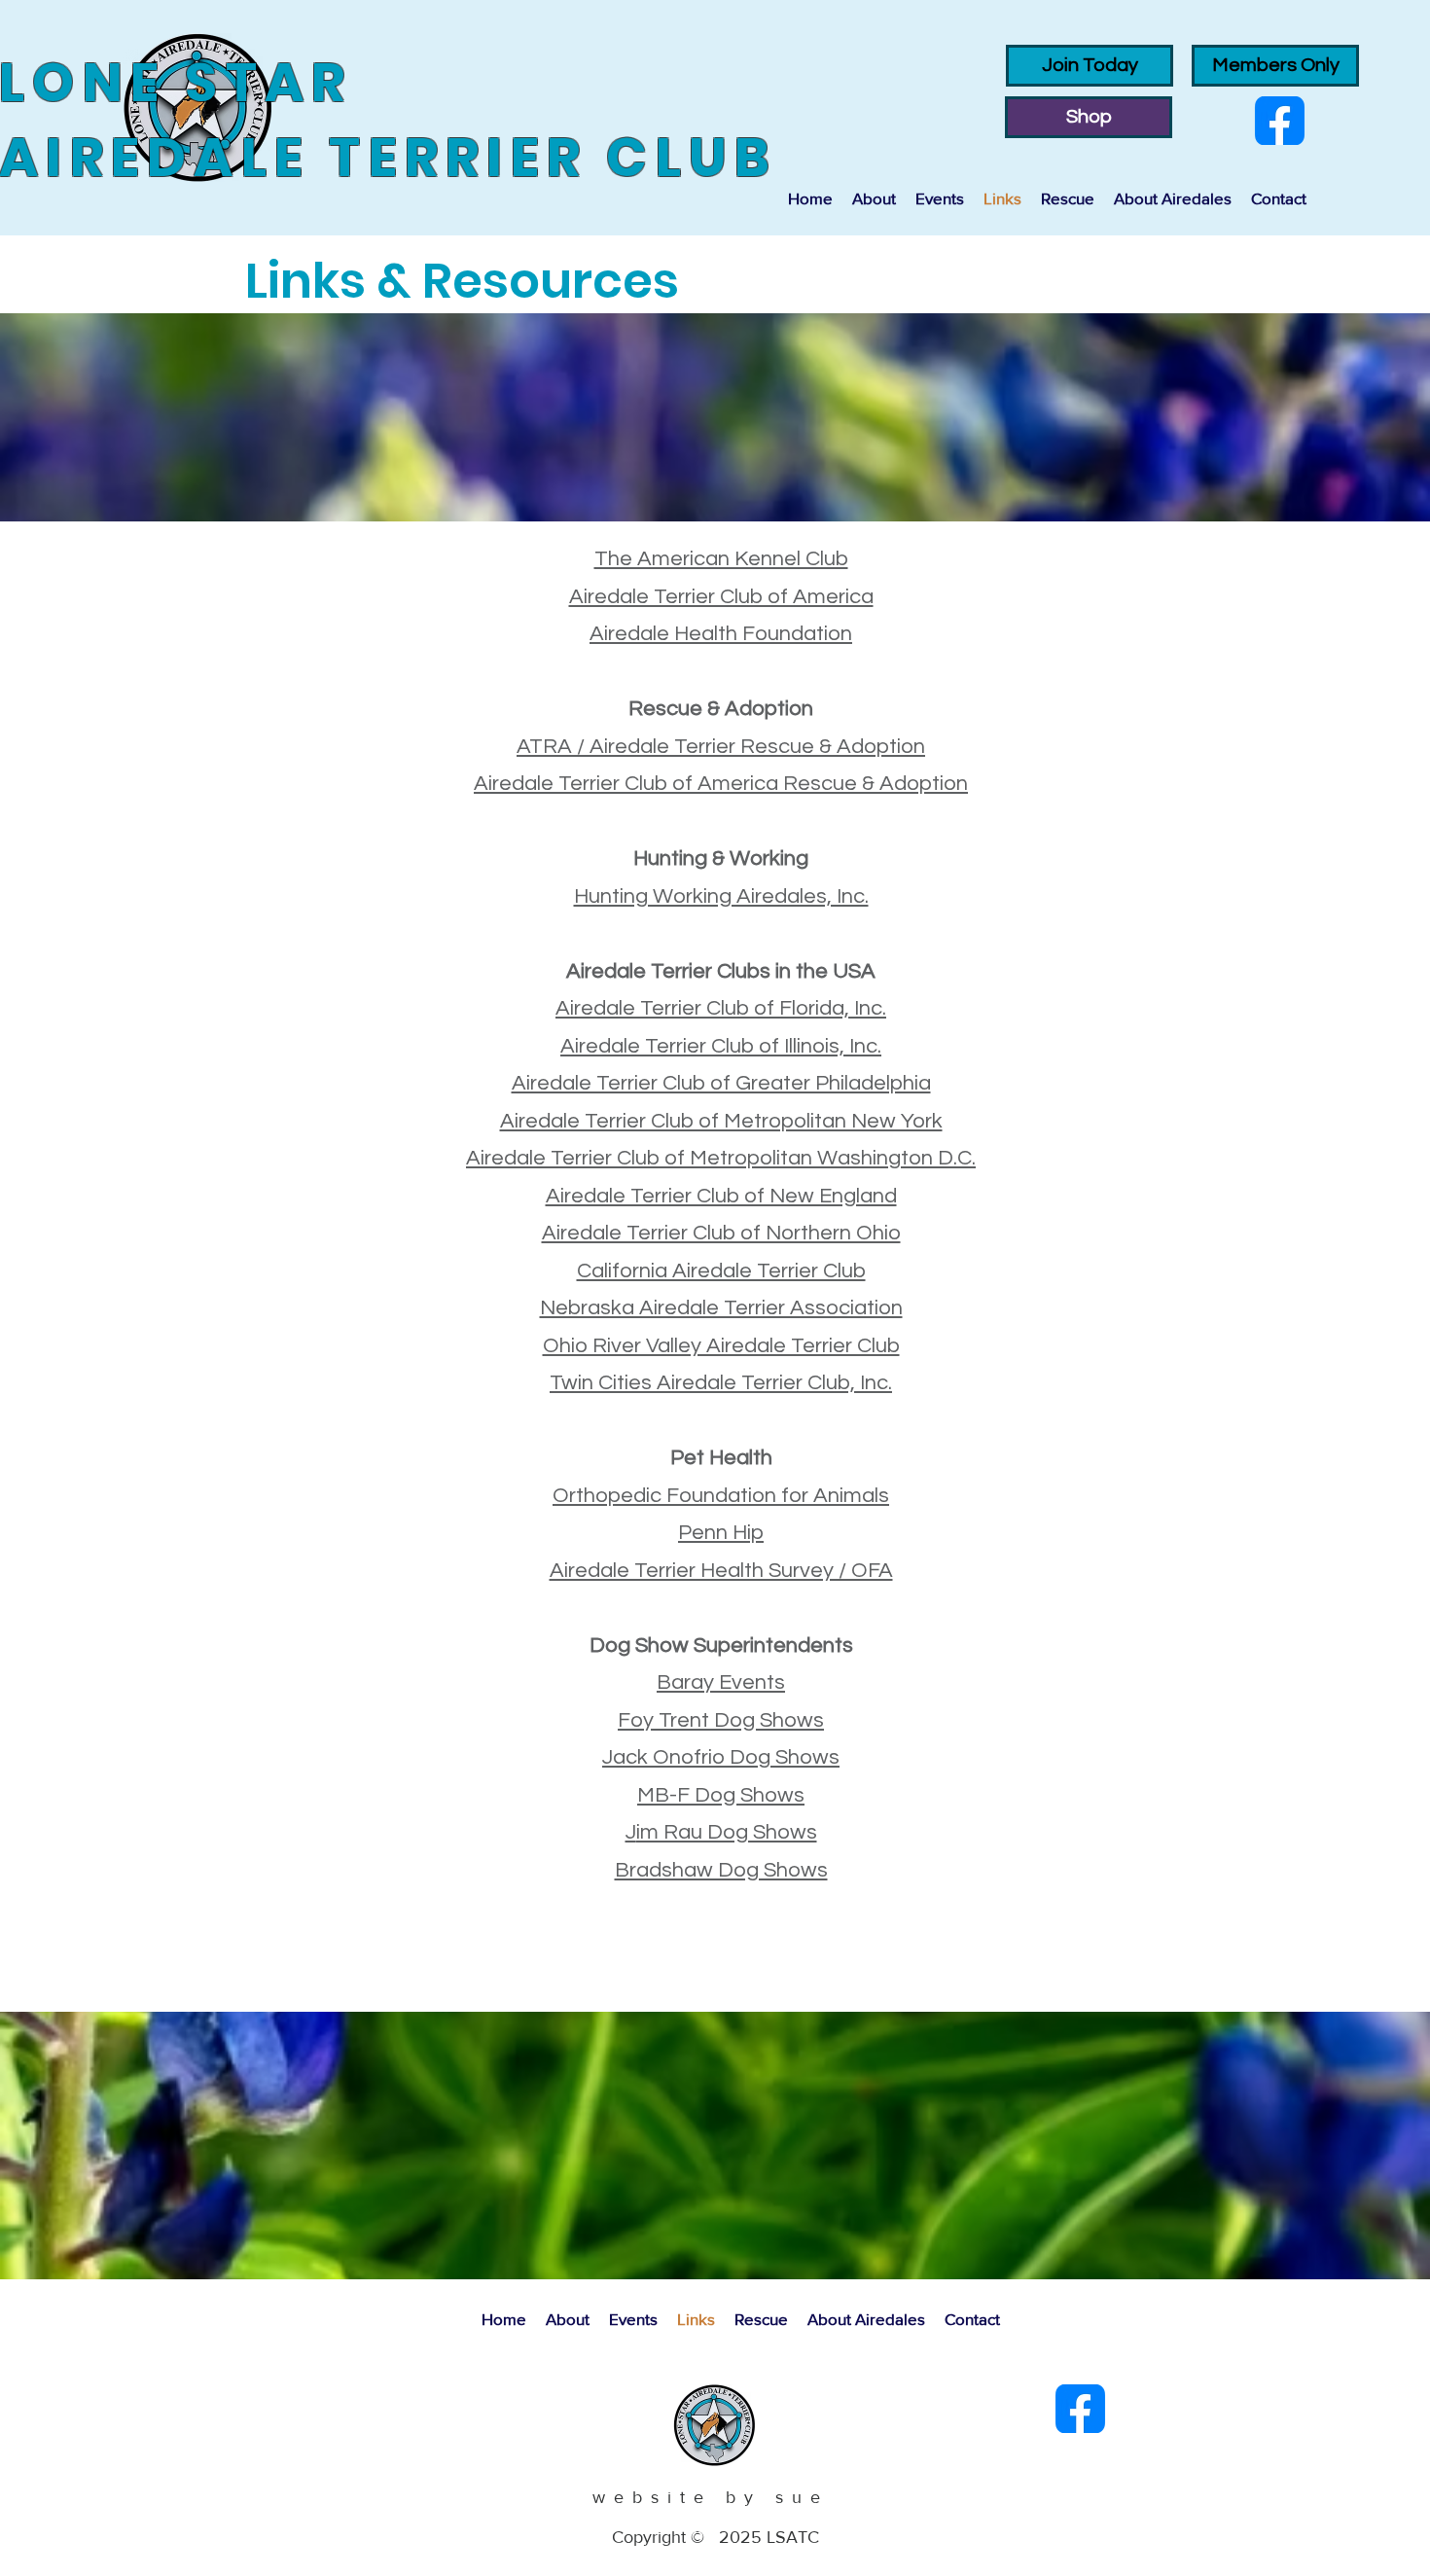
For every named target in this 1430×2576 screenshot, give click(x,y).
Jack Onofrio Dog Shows (721, 1757)
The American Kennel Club (721, 559)
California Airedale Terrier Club (721, 1271)
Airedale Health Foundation (721, 634)
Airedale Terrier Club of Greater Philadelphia (721, 1083)
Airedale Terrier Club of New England (721, 1196)
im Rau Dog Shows (727, 1832)
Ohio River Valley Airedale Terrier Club (721, 1346)
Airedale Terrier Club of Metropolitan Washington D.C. (721, 1158)
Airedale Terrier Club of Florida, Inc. (721, 1008)
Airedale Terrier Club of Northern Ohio (721, 1233)
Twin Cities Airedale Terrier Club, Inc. (721, 1383)
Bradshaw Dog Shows (721, 1870)
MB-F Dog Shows (721, 1795)
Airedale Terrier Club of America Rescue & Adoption (721, 784)
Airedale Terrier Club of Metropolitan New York (721, 1121)
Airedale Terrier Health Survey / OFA (721, 1571)
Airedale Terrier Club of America (721, 597)
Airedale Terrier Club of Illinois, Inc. (721, 1046)
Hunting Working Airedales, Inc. (721, 896)
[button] (874, 198)
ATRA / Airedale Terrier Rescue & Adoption (721, 747)
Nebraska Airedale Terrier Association (721, 1308)
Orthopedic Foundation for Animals (721, 1496)
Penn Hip (721, 1533)
